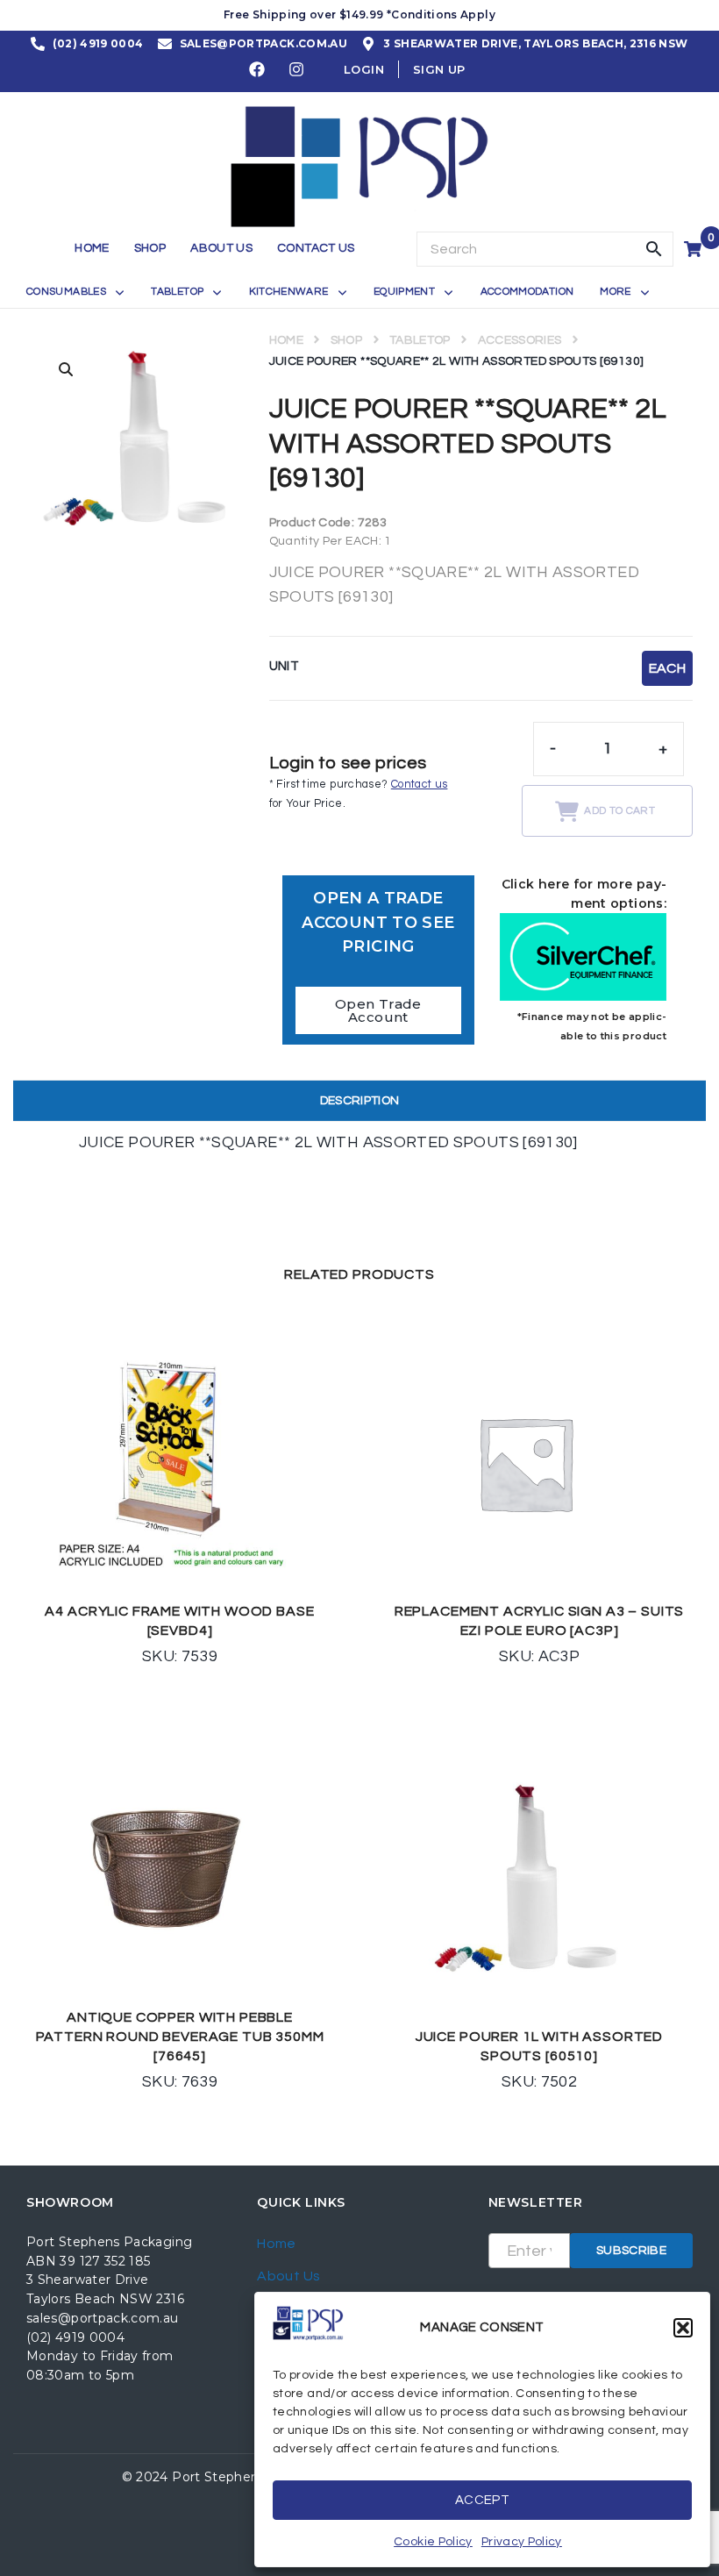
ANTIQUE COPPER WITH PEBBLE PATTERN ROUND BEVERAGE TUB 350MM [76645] (180, 2037)
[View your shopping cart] (695, 249)
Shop (346, 340)
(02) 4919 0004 (75, 2337)
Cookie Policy (433, 2542)
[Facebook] (258, 69)
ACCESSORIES (520, 340)
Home (286, 340)
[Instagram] (297, 69)
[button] (683, 2328)
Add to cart (619, 811)
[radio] (667, 668)
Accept (482, 2500)
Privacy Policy (522, 2542)
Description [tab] (360, 1101)
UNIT (284, 666)
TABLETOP (420, 340)
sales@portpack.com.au (103, 2318)
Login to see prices (348, 763)
